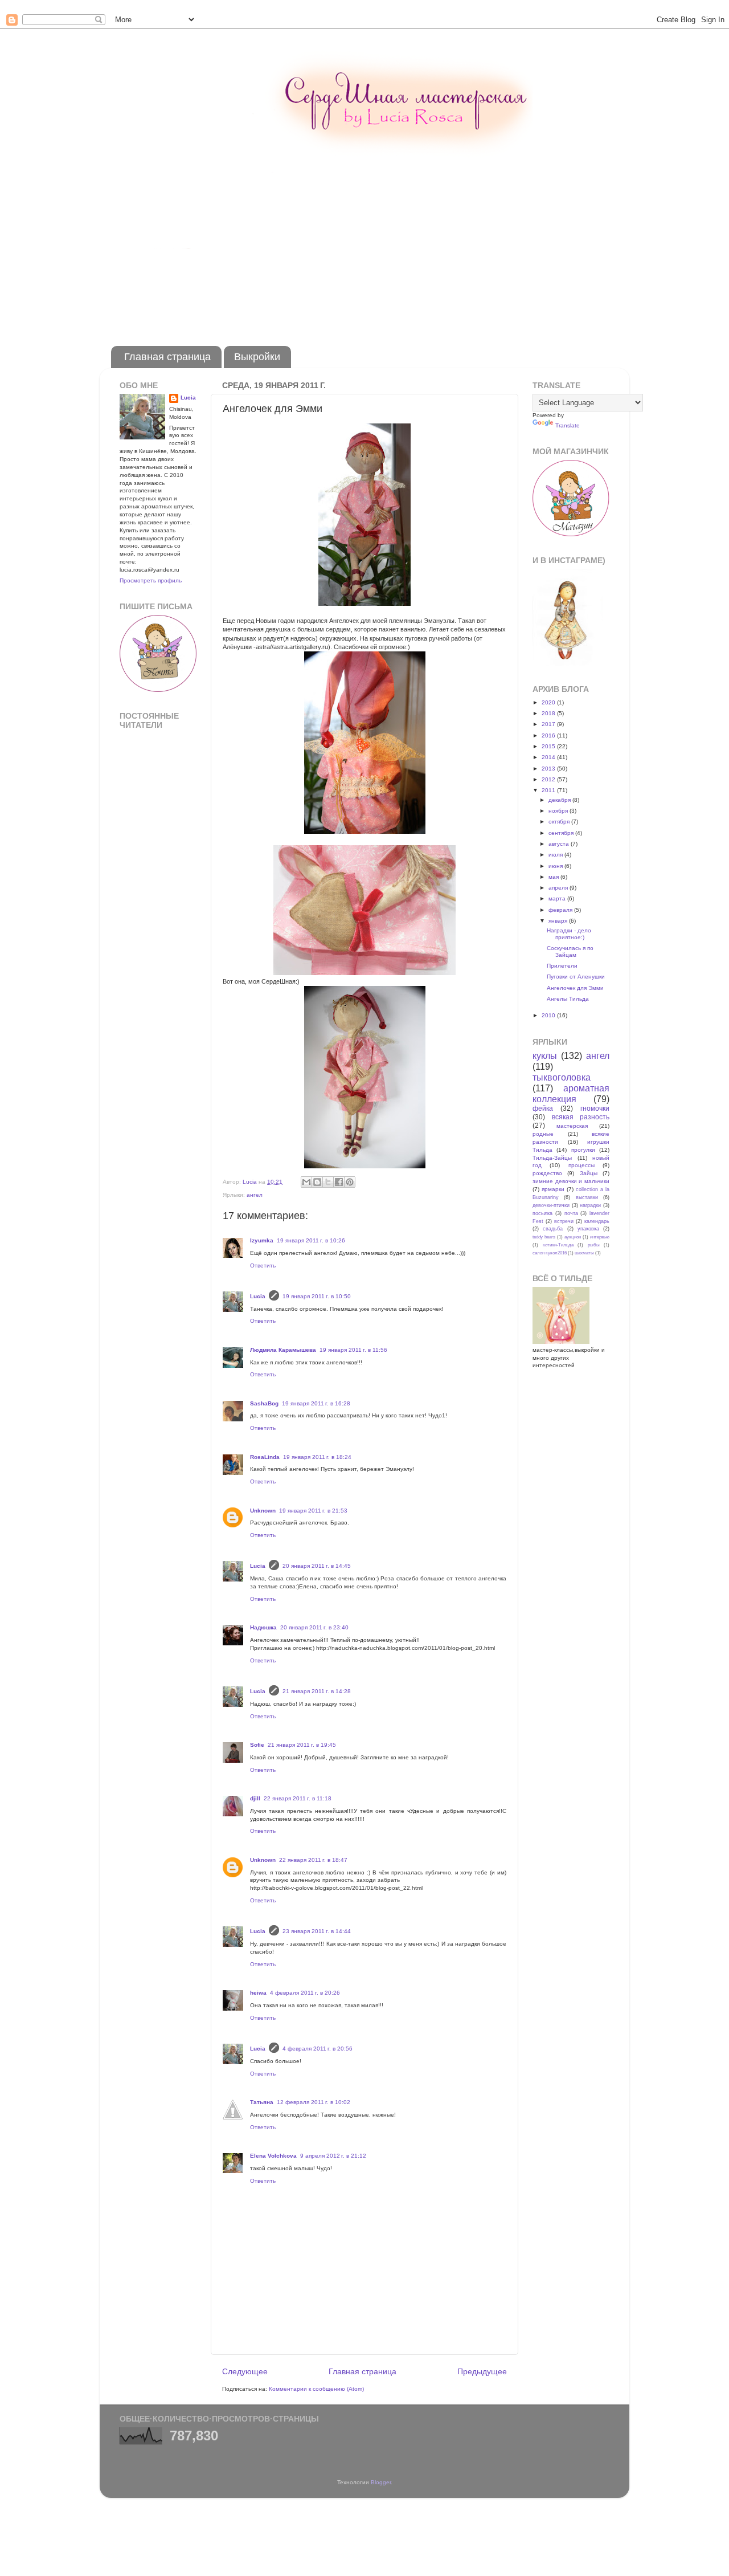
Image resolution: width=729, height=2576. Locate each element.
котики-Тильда (558, 1245)
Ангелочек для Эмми (575, 988)
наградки (590, 1205)
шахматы (584, 1253)
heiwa (258, 1993)
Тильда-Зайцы (552, 1158)
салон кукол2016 (550, 1253)
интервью (600, 1237)
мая (554, 877)
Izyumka (262, 1240)
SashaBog (264, 1403)
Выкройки (257, 357)
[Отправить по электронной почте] (306, 1182)
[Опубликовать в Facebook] (339, 1182)
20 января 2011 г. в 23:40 (314, 1627)
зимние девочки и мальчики (571, 1181)
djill (255, 1798)
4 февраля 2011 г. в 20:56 (318, 2049)
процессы (581, 1165)
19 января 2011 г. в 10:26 (311, 1240)
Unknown (263, 1511)
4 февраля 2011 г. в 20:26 (305, 1993)
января (559, 921)
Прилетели (562, 966)
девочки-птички (551, 1205)
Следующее (245, 2371)
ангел (255, 1195)
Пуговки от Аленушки (576, 977)
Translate (568, 425)
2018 (549, 713)
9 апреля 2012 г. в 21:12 (333, 2156)
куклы (545, 1056)
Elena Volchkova (273, 2156)
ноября (559, 811)
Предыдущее (482, 2371)
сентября (562, 833)
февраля (561, 910)
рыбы (594, 1245)
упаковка (588, 1229)
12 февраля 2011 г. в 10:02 (314, 2102)
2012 (549, 779)
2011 (549, 790)
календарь (597, 1221)
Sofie (257, 1745)
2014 (549, 757)
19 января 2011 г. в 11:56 (353, 1350)
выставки (587, 1197)
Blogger (381, 2482)
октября (560, 822)
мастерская (572, 1126)
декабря (560, 800)
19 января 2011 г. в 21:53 (313, 1511)
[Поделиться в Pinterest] (350, 1182)
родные (543, 1134)
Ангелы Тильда (568, 999)
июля (556, 855)
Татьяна (262, 2102)
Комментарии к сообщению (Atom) (316, 2389)
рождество (547, 1173)
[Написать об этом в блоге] (317, 1182)
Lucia (258, 1296)
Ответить (263, 1265)
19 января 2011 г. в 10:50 (317, 1296)
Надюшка (263, 1627)
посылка (542, 1213)
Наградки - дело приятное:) (569, 934)
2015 (549, 746)
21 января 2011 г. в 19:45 (302, 1745)
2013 (549, 769)
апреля (559, 888)
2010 (549, 1015)
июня (556, 866)
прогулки (583, 1150)
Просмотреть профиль (151, 580)
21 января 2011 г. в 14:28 (317, 1691)
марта (558, 898)
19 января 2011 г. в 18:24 (317, 1457)
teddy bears (544, 1237)
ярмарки (553, 1189)
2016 (549, 735)
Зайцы (589, 1173)
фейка (543, 1108)
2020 (549, 702)
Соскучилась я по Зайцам (570, 951)
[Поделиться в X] (328, 1182)
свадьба (553, 1229)
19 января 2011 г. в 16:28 (316, 1403)
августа (560, 844)
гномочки (595, 1108)
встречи (564, 1221)
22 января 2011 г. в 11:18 (298, 1798)
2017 (549, 724)
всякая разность (581, 1117)
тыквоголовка (562, 1077)
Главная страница (167, 357)
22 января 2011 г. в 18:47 (313, 1860)
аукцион (573, 1237)
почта (571, 1213)
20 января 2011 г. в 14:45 (317, 1566)
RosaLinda (265, 1457)
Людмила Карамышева (283, 1350)
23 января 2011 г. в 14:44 (317, 1931)
